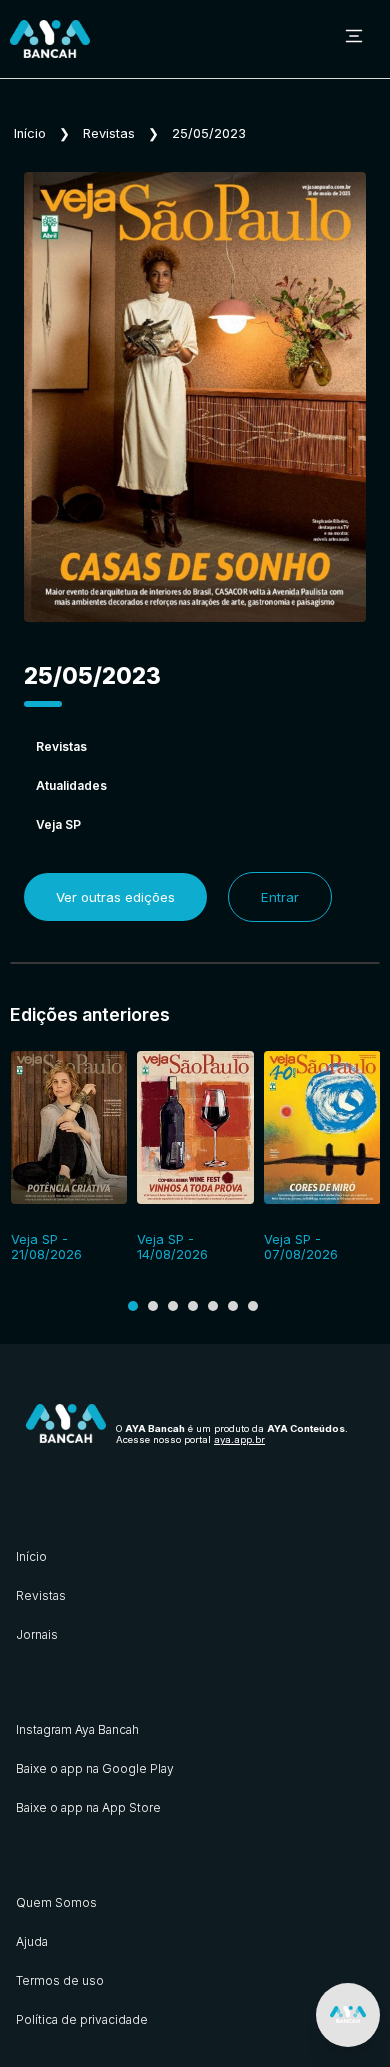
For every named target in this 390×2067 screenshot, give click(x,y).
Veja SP (58, 824)
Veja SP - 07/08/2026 (301, 1247)
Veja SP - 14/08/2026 (172, 1247)
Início (30, 133)
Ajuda (32, 1941)
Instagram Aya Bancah (77, 1729)
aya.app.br (239, 1439)
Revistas (109, 133)
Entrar (280, 897)
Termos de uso (60, 1980)
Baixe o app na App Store (88, 1807)
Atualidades (71, 785)
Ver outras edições (115, 897)
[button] (133, 1306)
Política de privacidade (82, 2019)
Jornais (37, 1634)
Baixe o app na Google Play (95, 1768)
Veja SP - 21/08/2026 (46, 1247)
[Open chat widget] (348, 2015)
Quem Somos (56, 1902)
